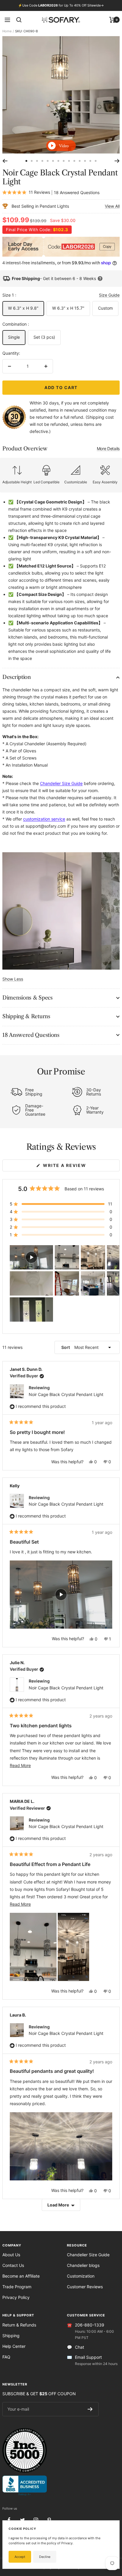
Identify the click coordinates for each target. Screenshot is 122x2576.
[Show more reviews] (61, 2205)
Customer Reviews (85, 2287)
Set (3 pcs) (44, 337)
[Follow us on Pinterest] (49, 2520)
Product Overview (61, 449)
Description (17, 677)
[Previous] (5, 161)
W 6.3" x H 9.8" (23, 308)
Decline (45, 2557)
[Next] (117, 161)
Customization (81, 2276)
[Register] (90, 2409)
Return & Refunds (19, 2325)
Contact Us (13, 2265)
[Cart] (112, 20)
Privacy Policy (16, 2297)
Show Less (13, 979)
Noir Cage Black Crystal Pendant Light (66, 1394)
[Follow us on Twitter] (22, 2520)
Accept (20, 2557)
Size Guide (109, 295)
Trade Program (17, 2287)
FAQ (6, 2357)
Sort (66, 1347)
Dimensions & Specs (28, 998)
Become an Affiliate (21, 2276)
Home (7, 31)
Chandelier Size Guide (88, 2255)
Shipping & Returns (26, 1016)
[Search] (19, 20)
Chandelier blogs (83, 2265)
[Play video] (61, 146)
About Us (11, 2255)
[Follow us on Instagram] (36, 2520)
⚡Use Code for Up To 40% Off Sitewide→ (61, 5)
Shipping (11, 2336)
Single (14, 337)
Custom (105, 308)
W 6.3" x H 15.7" (68, 308)
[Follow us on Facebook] (9, 2520)
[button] (61, 1204)
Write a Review (76, 1167)
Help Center (14, 2346)
